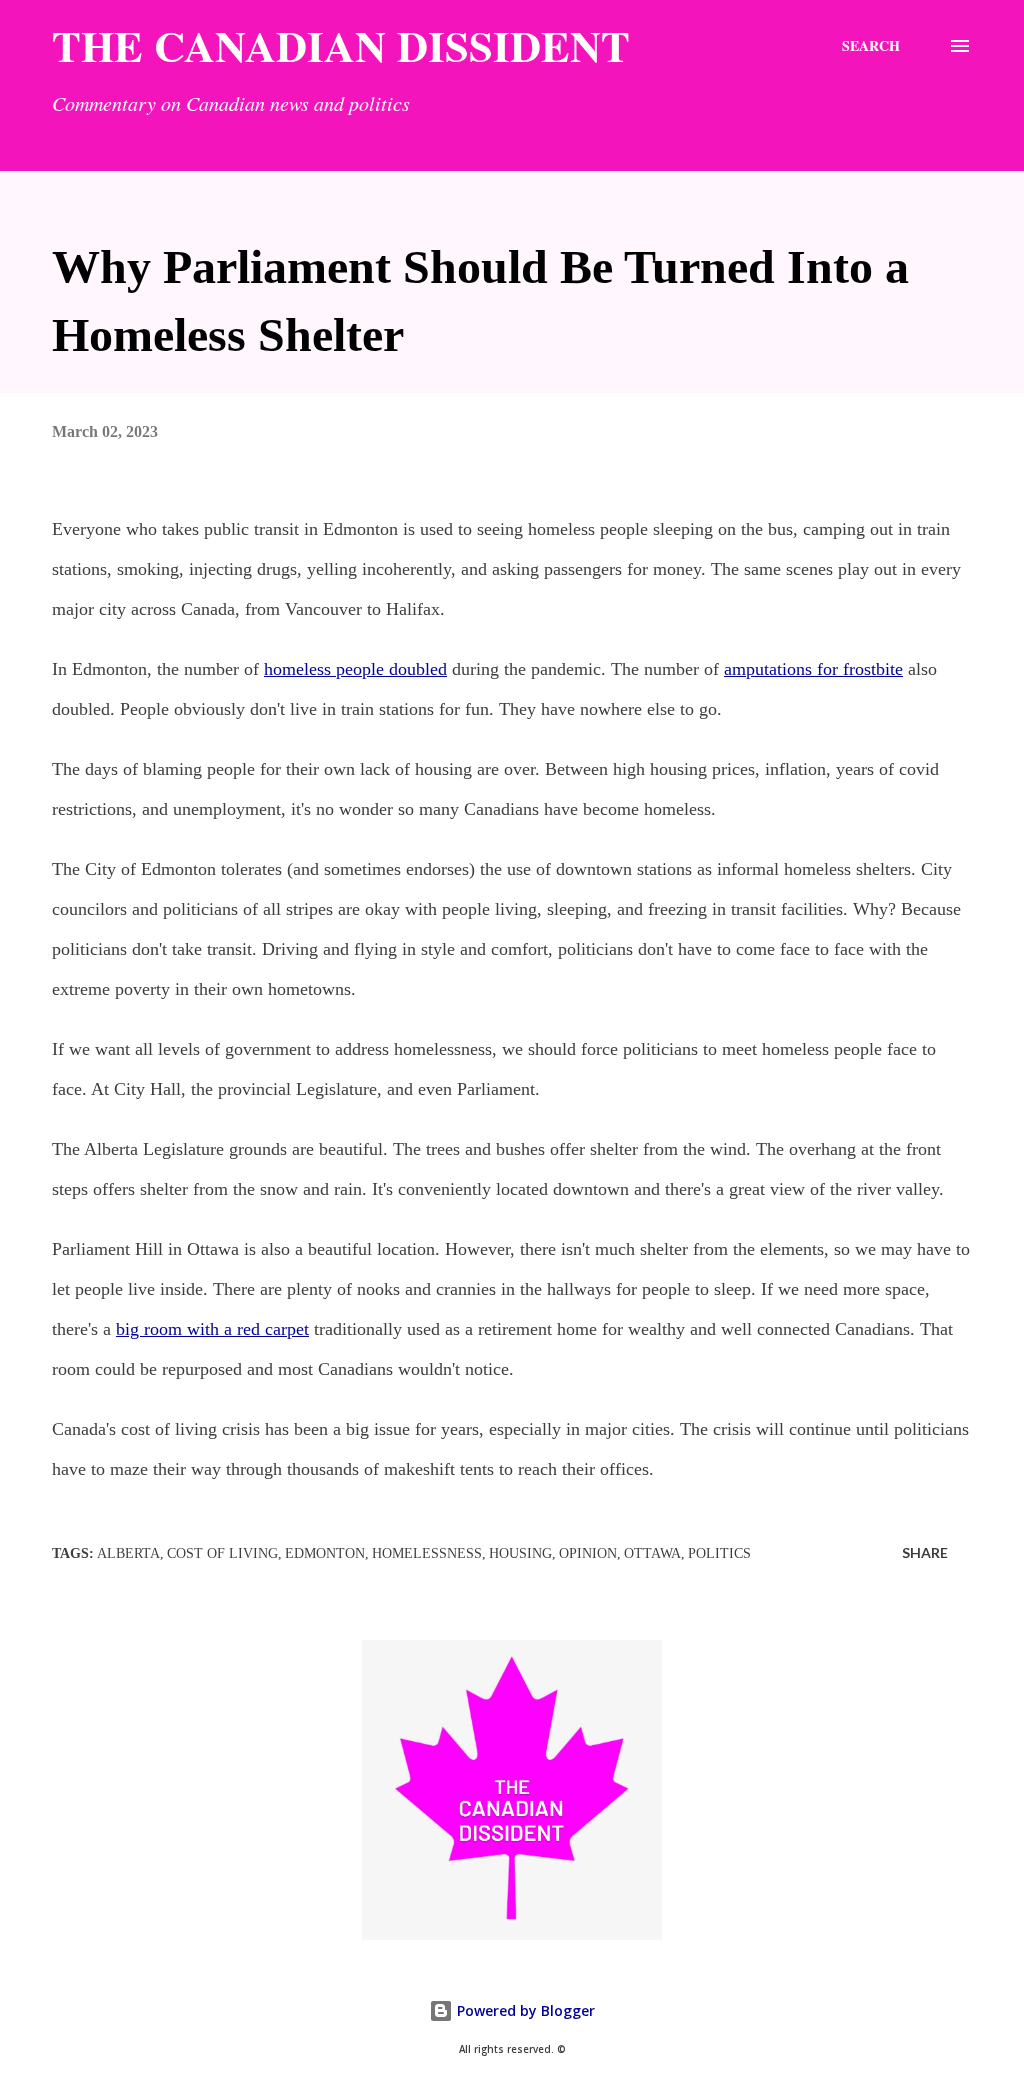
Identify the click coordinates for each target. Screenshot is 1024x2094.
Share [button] (925, 1552)
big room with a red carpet (212, 1329)
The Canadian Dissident (341, 45)
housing (520, 1553)
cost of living (222, 1553)
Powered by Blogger (524, 2010)
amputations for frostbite (813, 669)
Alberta (128, 1553)
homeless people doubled (355, 669)
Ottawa (652, 1553)
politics (719, 1553)
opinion (588, 1553)
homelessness (427, 1553)
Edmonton (325, 1553)
